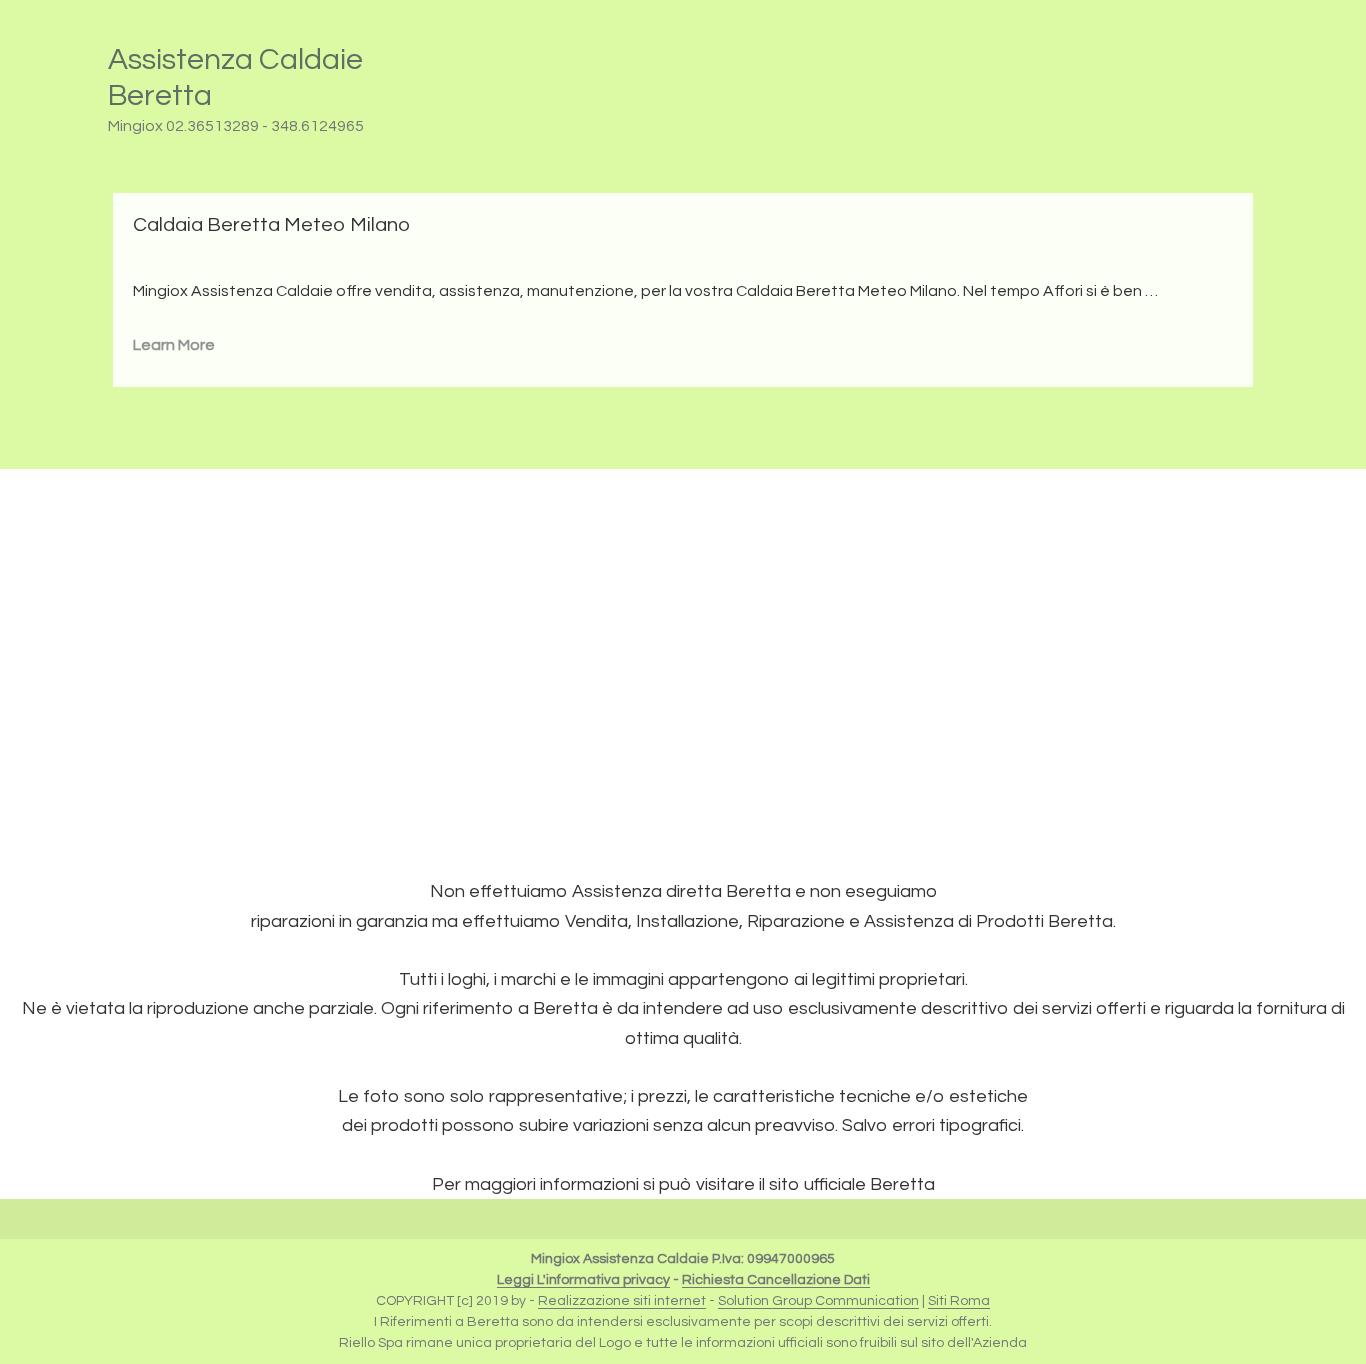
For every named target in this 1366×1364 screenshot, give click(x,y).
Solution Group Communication (818, 1301)
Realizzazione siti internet (622, 1301)
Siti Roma (959, 1301)
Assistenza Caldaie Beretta (235, 77)
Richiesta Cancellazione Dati (776, 1280)
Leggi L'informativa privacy (583, 1280)
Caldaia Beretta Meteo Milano (271, 225)
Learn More (174, 345)
